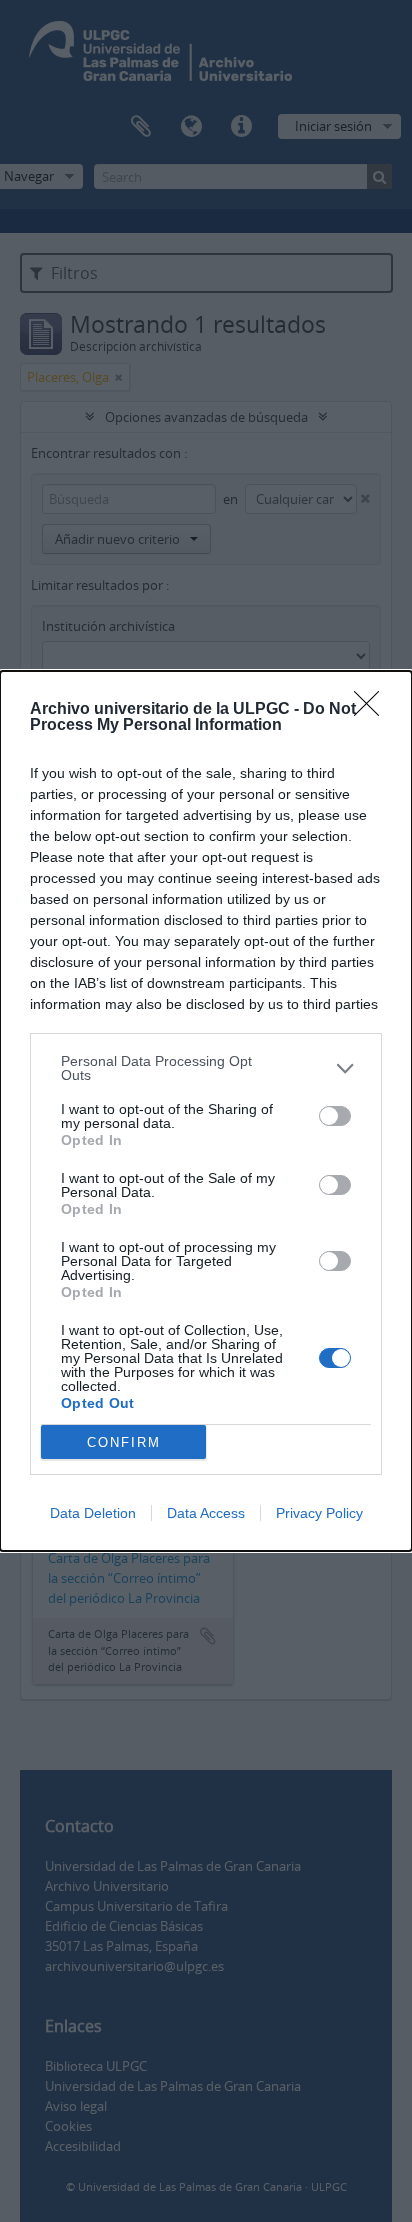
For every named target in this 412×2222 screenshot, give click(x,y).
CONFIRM (124, 1442)
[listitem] (206, 1068)
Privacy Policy (319, 1513)
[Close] (373, 710)
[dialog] (206, 1111)
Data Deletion (93, 1513)
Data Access (206, 1513)
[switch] (335, 1116)
